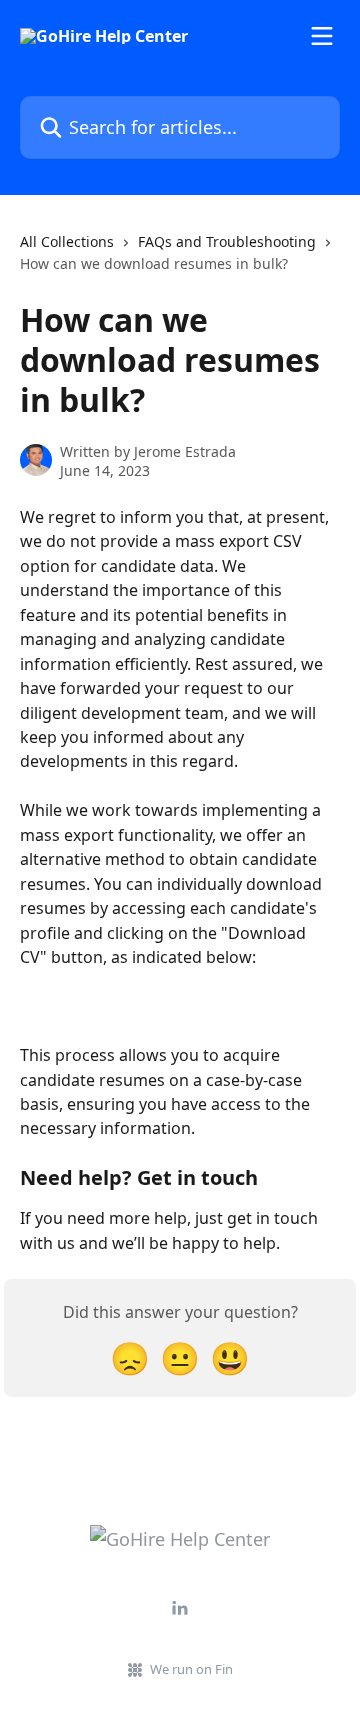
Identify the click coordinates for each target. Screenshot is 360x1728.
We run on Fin (191, 1669)
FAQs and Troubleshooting (227, 241)
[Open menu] (322, 36)
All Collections (67, 241)
